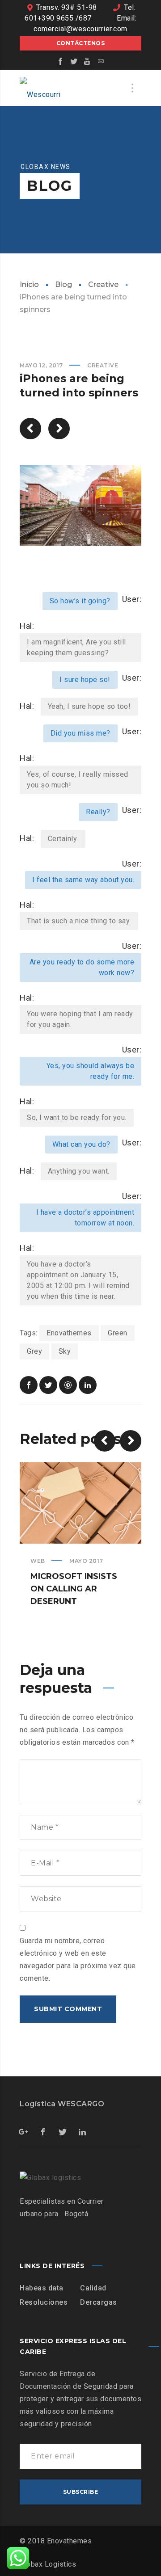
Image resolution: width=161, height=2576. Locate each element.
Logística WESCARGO (62, 2104)
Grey (34, 1351)
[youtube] (87, 61)
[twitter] (74, 61)
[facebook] (60, 61)
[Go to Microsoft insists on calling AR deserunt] (30, 429)
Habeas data (42, 2288)
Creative (103, 284)
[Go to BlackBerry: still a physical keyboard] (59, 429)
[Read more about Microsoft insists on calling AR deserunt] (80, 1503)
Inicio (29, 284)
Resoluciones (44, 2302)
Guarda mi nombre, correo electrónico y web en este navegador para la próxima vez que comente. (78, 1959)
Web (38, 1561)
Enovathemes (69, 1333)
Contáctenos (81, 43)
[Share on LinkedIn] (88, 1385)
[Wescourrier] (42, 88)
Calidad (93, 2288)
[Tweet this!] (48, 1385)
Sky (65, 1351)
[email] (101, 61)
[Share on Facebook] (29, 1385)
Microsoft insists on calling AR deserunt (74, 1589)
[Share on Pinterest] (68, 1385)
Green (118, 1333)
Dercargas (99, 2302)
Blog (64, 284)
